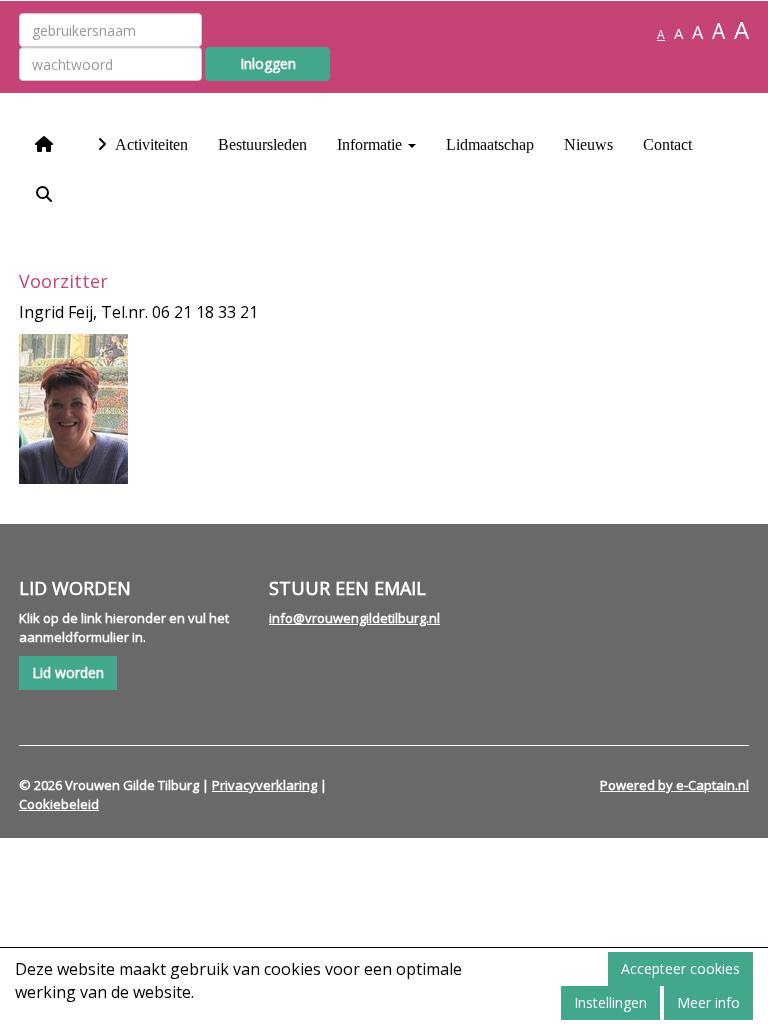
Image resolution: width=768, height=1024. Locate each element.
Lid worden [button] (68, 672)
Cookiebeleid (59, 804)
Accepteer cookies (680, 968)
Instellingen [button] (610, 1002)
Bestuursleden (262, 144)
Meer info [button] (708, 1002)
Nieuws (588, 144)
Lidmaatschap (490, 144)
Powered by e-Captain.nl (674, 785)
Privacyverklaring (264, 785)
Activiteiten (150, 144)
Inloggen (268, 63)
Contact (667, 144)
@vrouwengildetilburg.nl (354, 618)
